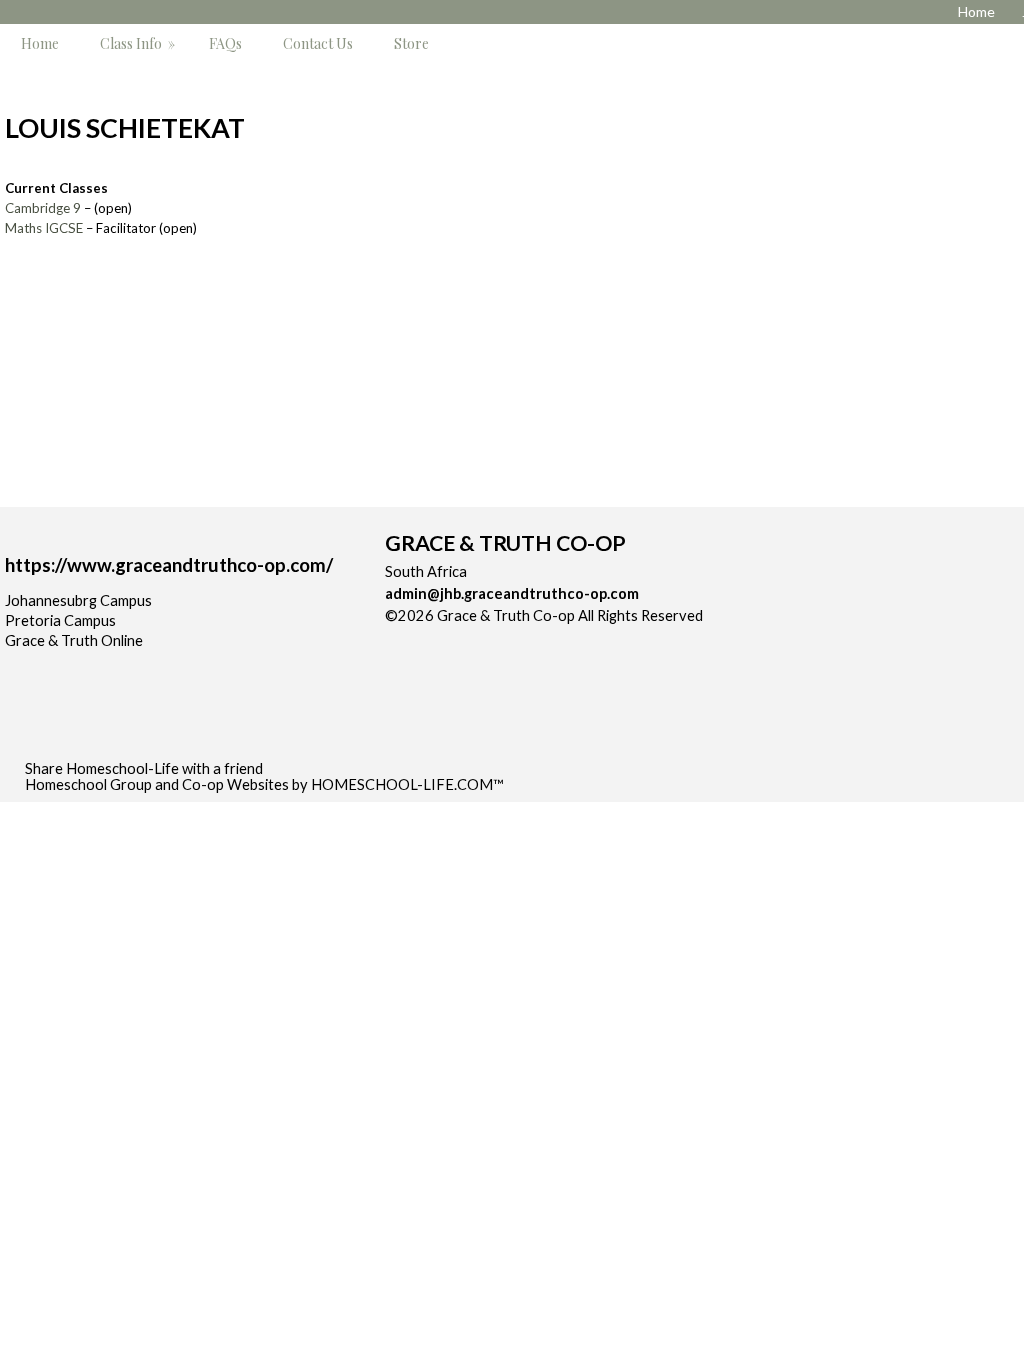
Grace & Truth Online (74, 640)
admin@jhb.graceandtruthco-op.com (512, 593)
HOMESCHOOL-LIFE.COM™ (407, 784)
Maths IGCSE (44, 228)
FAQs (225, 43)
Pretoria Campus (60, 620)
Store (411, 43)
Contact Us (318, 43)
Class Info (139, 43)
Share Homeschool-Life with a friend (144, 768)
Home (40, 43)
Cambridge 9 (43, 208)
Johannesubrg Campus (78, 600)
